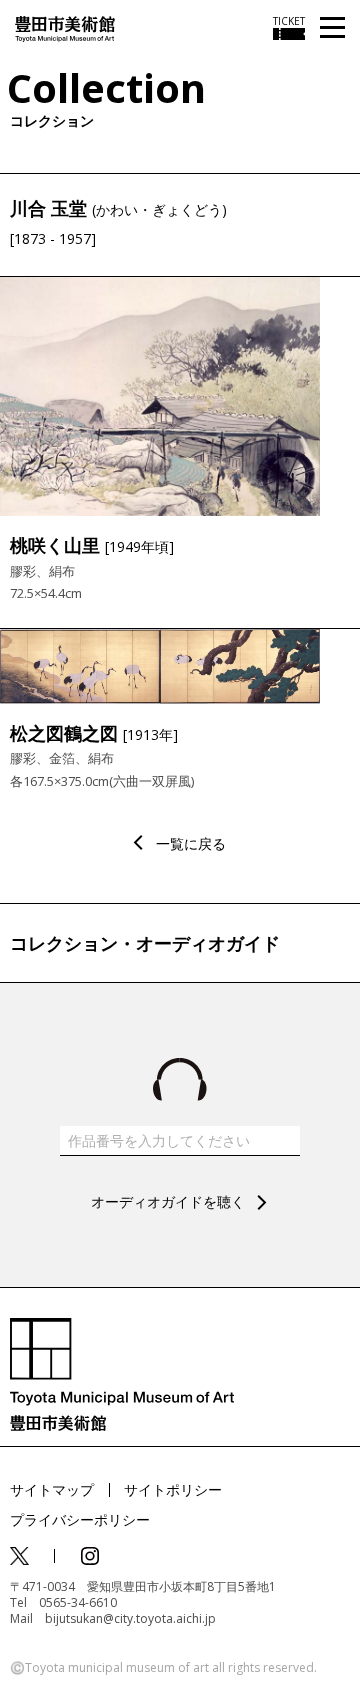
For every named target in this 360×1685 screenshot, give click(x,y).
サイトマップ (52, 1489)
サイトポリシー (173, 1489)
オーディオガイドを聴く (168, 1201)
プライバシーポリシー (80, 1519)
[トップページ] (65, 27)
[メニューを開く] (332, 28)
